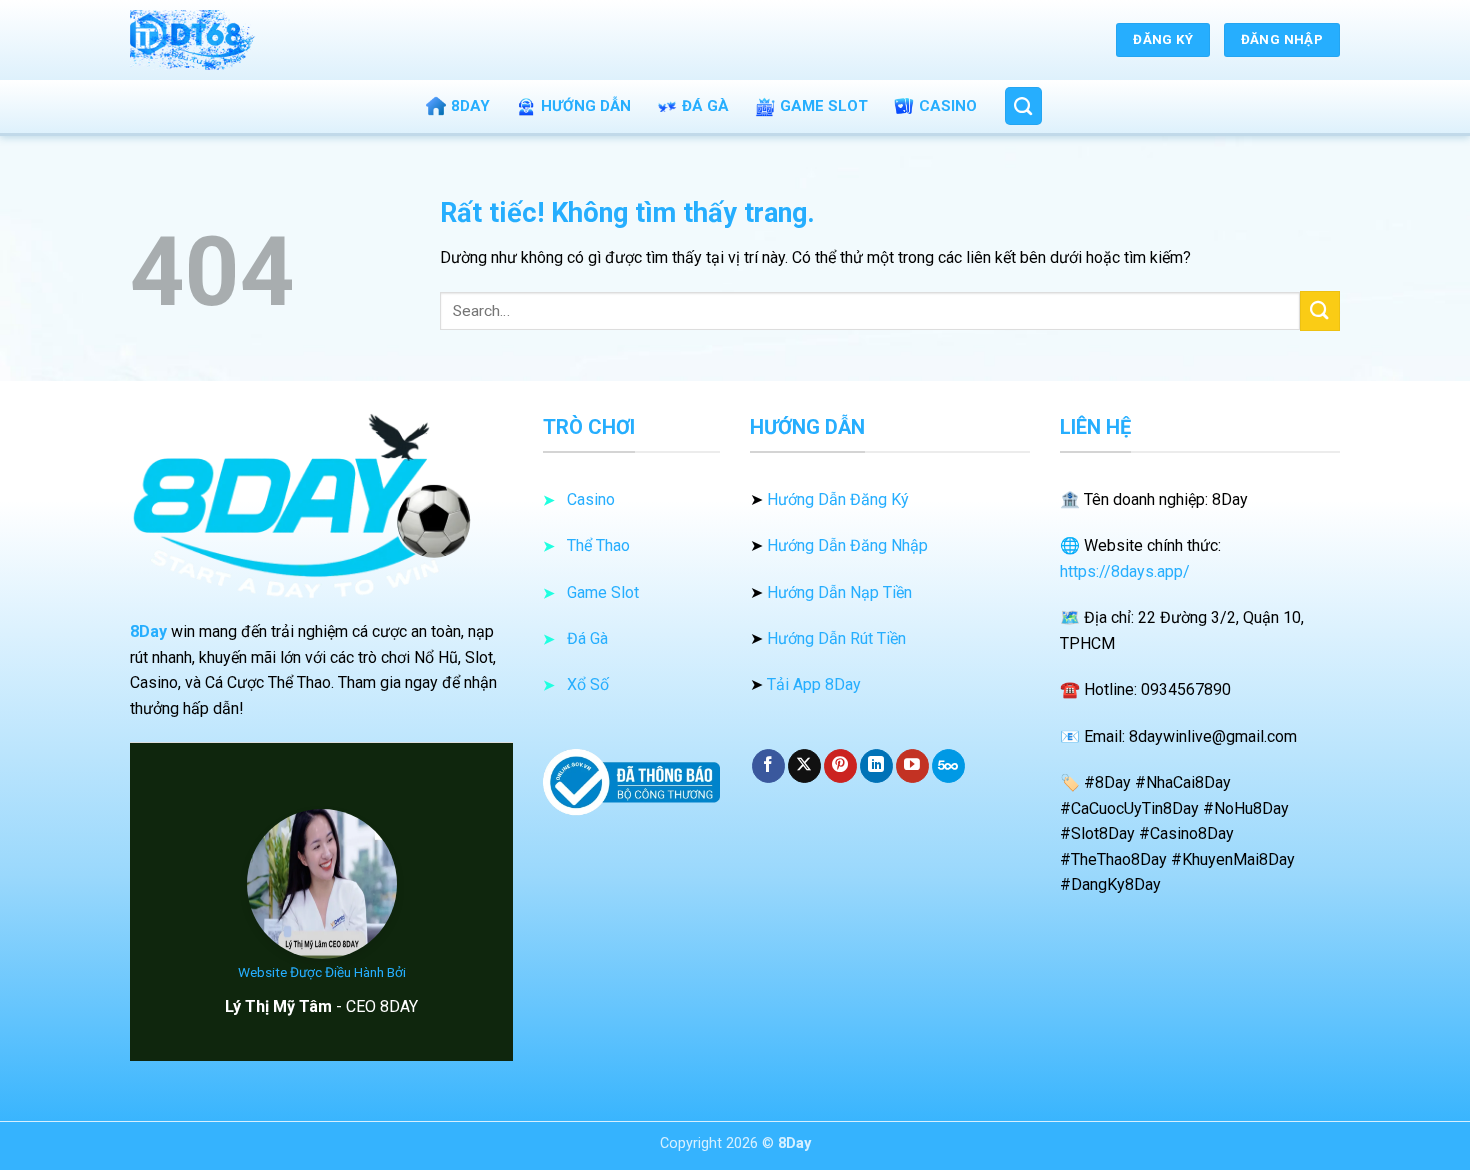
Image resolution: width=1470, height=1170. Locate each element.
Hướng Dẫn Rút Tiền (836, 638)
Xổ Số (588, 684)
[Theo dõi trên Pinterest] (840, 766)
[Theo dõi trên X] (804, 766)
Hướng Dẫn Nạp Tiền (839, 592)
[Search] (1024, 106)
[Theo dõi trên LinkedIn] (876, 766)
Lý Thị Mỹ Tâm (278, 1006)
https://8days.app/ (1125, 571)
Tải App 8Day (814, 684)
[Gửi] (1320, 310)
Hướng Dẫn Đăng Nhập (847, 545)
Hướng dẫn (586, 106)
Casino (948, 106)
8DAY (470, 106)
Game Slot (824, 106)
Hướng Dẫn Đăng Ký (838, 499)
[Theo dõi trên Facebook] (768, 766)
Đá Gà (705, 106)
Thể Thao (598, 545)
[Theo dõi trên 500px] (948, 766)
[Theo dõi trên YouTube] (912, 766)
